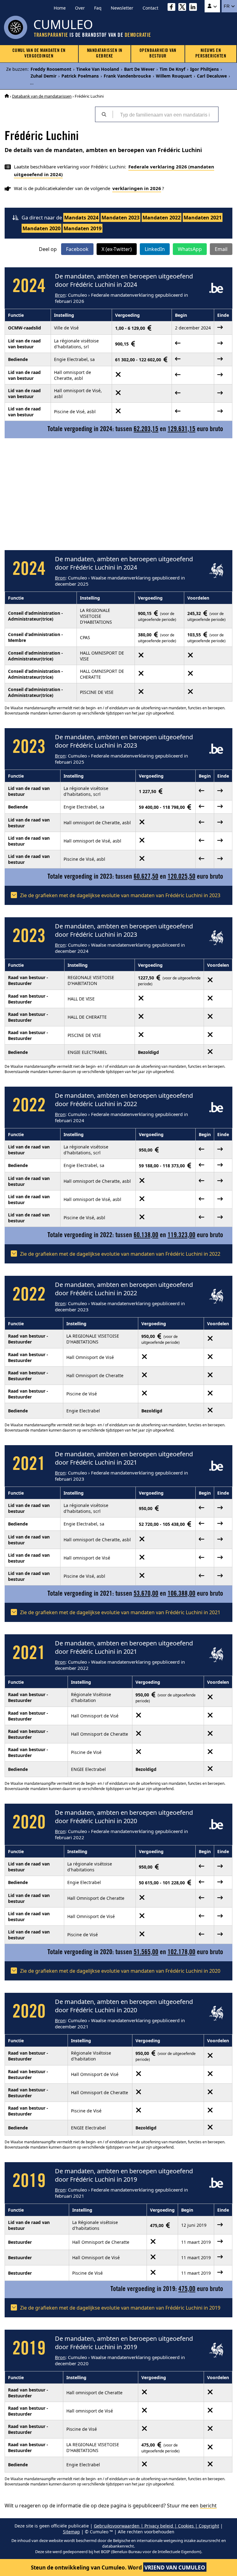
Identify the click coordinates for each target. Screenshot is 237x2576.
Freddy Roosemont (51, 69)
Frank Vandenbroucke (127, 76)
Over (80, 8)
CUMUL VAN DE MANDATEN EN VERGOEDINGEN (39, 54)
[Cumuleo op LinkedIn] (195, 8)
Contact (150, 8)
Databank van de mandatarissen (42, 96)
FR (227, 6)
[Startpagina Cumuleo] (7, 96)
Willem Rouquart (174, 76)
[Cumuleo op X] (184, 8)
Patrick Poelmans (80, 76)
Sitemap (71, 2532)
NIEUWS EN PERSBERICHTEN (211, 54)
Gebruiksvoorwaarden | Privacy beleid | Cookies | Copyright (156, 2526)
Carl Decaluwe (212, 76)
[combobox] (165, 114)
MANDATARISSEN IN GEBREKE (105, 54)
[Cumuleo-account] (212, 6)
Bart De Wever (139, 69)
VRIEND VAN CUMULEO (175, 2568)
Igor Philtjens (204, 69)
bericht (208, 2506)
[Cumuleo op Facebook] (173, 8)
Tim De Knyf (172, 69)
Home (60, 8)
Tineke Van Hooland (98, 69)
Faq (98, 8)
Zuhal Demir (44, 76)
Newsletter (122, 8)
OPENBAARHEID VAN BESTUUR (158, 54)
